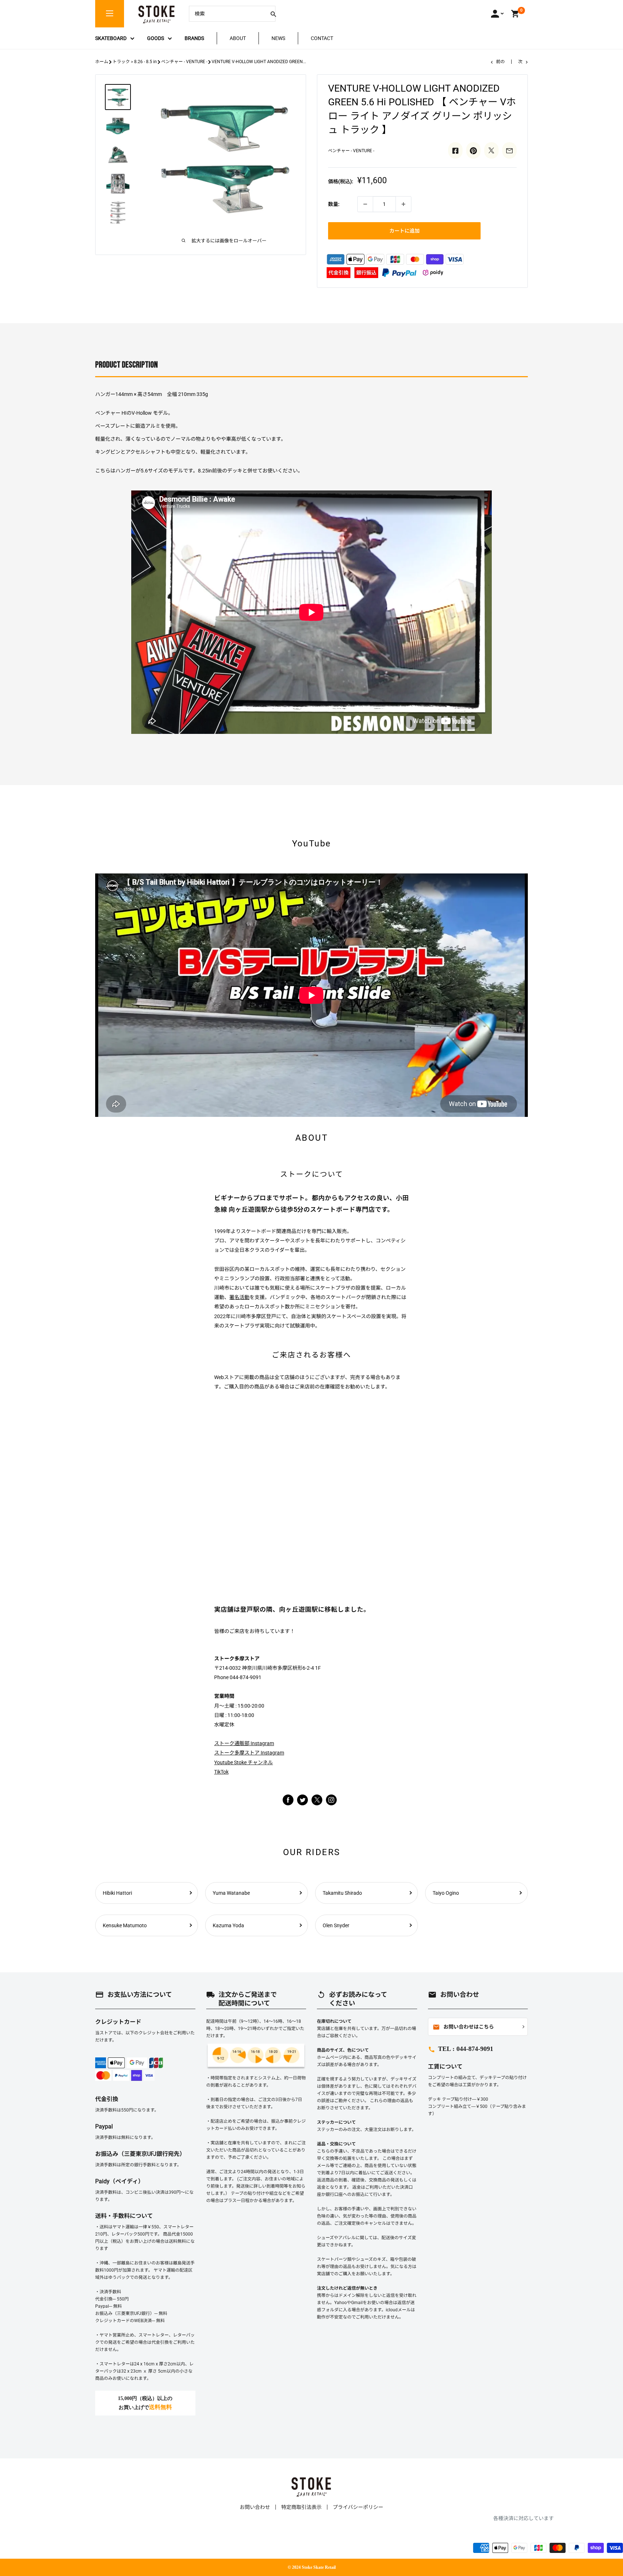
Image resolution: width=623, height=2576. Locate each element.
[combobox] (227, 14)
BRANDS (194, 38)
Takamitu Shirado (342, 1893)
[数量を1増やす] (403, 204)
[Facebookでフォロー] (288, 1800)
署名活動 (239, 1297)
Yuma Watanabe (231, 1893)
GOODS (156, 38)
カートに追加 (405, 231)
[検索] (273, 14)
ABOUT (238, 38)
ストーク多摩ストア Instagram (249, 1753)
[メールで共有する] (509, 150)
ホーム (102, 62)
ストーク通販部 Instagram (244, 1743)
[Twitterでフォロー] (302, 1800)
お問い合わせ (255, 2507)
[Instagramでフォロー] (317, 1804)
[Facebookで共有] (455, 150)
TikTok (221, 1772)
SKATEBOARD (111, 38)
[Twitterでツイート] (491, 150)
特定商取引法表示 (301, 2507)
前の (500, 62)
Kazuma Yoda (228, 1925)
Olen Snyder (336, 1925)
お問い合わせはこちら (463, 2027)
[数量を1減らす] (365, 204)
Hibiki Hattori (117, 1893)
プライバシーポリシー (358, 2507)
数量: (334, 204)
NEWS (278, 38)
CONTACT (322, 38)
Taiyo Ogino (446, 1893)
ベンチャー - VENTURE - (184, 62)
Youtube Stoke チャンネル (244, 1762)
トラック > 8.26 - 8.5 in (135, 62)
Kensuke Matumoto (125, 1925)
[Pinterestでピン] (473, 150)
